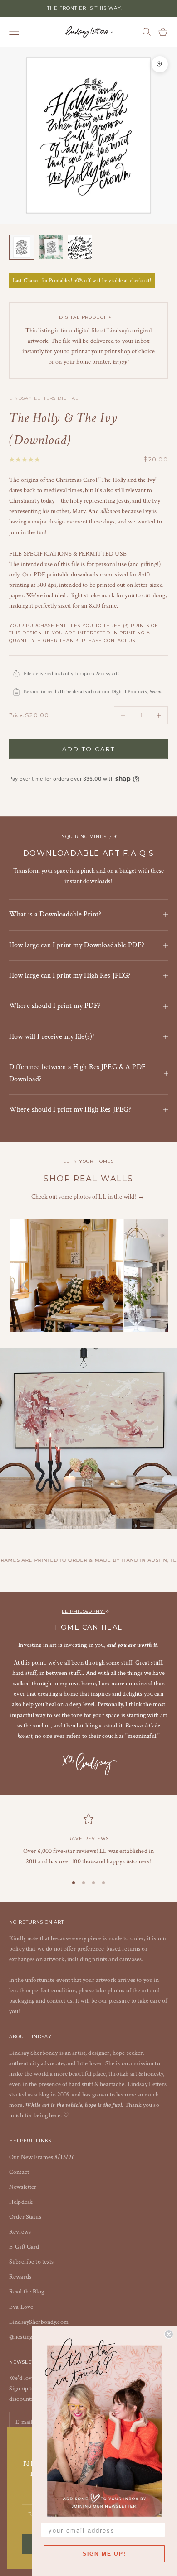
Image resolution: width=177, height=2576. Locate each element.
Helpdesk (21, 2202)
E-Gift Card (24, 2247)
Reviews (20, 2232)
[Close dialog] (169, 2334)
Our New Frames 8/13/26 (42, 2157)
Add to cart (89, 749)
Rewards (20, 2277)
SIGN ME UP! (104, 2554)
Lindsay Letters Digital (44, 398)
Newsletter (23, 2187)
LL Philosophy (84, 1611)
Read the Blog (27, 2292)
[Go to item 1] (22, 247)
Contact (19, 2172)
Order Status (25, 2217)
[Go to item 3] (80, 247)
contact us (120, 640)
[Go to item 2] (51, 247)
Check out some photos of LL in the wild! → (88, 1197)
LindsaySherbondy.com (39, 2322)
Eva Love (21, 2307)
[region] (88, 1840)
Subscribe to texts (32, 2262)
